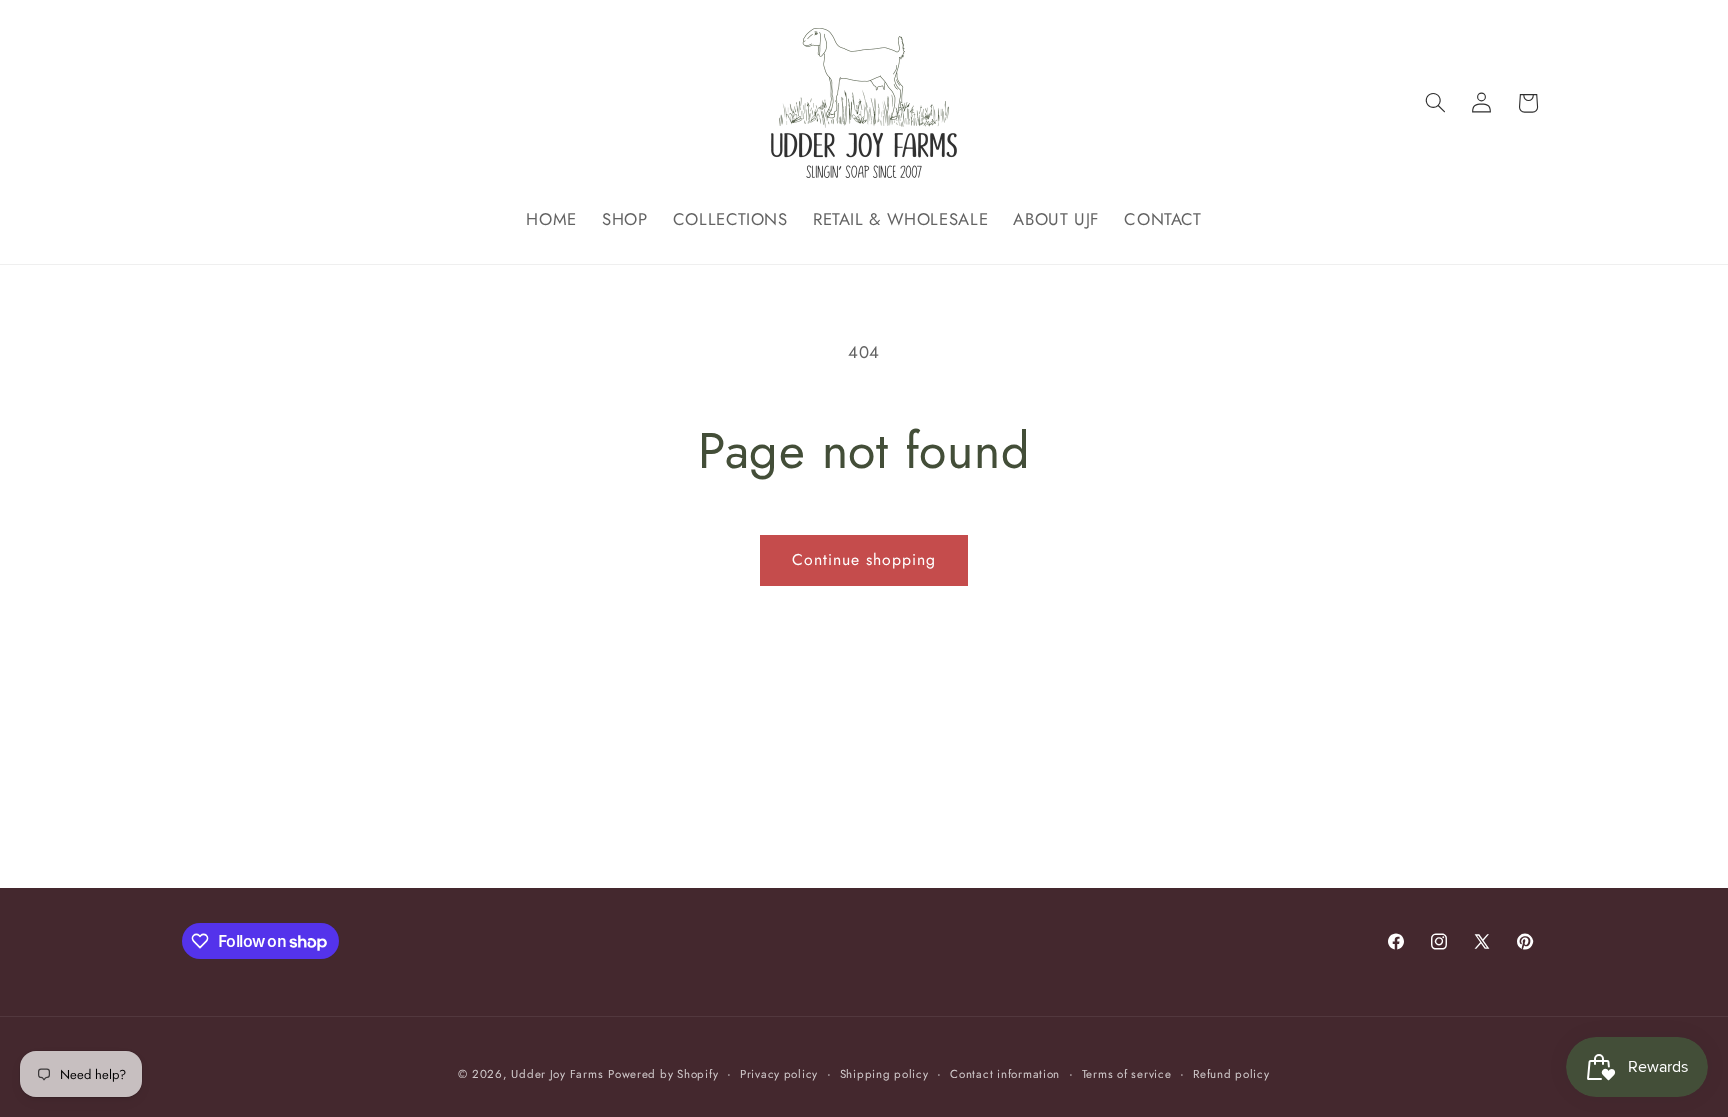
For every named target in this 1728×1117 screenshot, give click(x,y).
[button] (1435, 103)
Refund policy (1231, 1074)
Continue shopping (864, 559)
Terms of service (1127, 1074)
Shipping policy (884, 1074)
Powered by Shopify (663, 1074)
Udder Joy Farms (557, 1074)
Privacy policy (779, 1074)
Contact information (1005, 1074)
